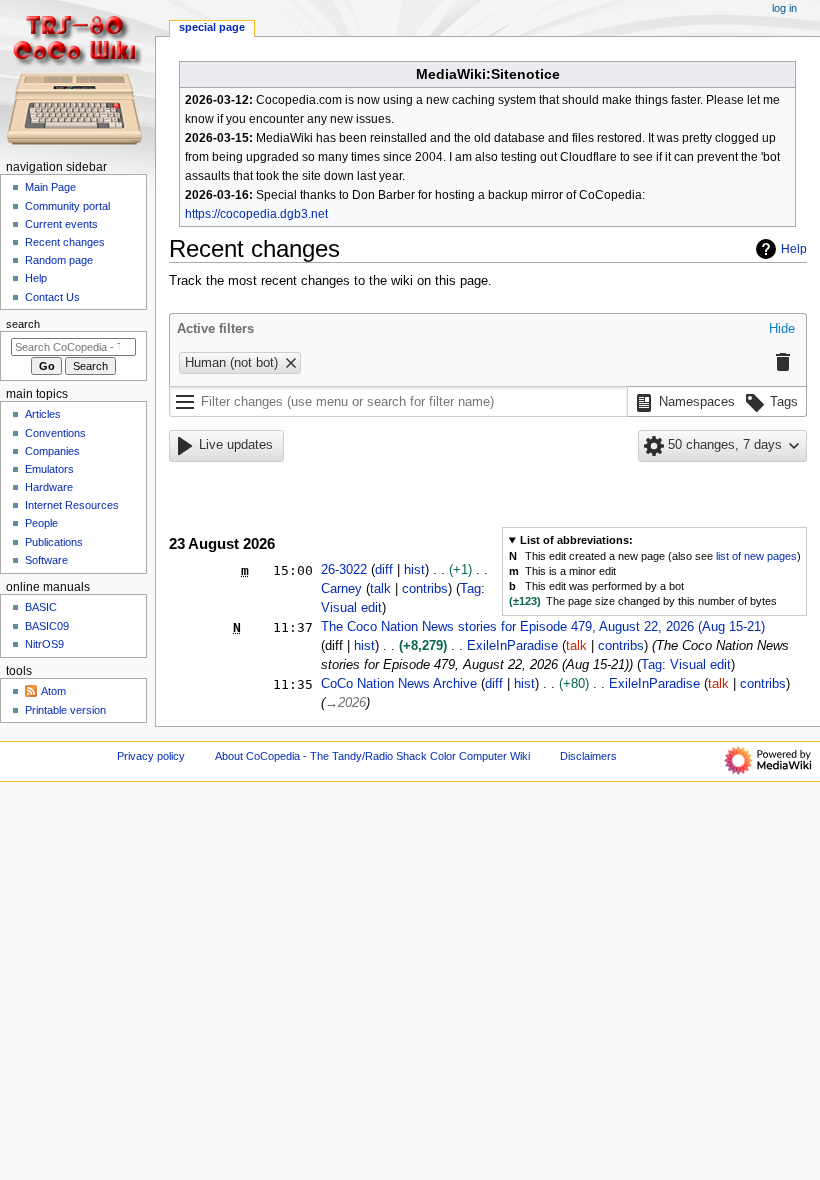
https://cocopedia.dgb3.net (256, 214)
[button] (782, 330)
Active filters (215, 329)
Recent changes (65, 242)
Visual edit (351, 608)
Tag (470, 589)
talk (380, 589)
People (41, 523)
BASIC (41, 607)
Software (46, 560)
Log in (784, 8)
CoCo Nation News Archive (399, 684)
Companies (52, 451)
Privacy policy (151, 756)
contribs (425, 589)
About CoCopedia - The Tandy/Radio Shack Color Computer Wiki (372, 756)
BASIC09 (47, 626)
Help (794, 249)
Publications (54, 542)
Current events (61, 224)
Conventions (55, 433)
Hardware (49, 487)
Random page (59, 260)
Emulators (49, 469)
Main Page (50, 187)
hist (414, 570)
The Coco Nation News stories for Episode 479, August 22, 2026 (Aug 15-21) (543, 627)
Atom (53, 691)
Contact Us (52, 297)
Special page (212, 27)
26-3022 (344, 570)
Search (23, 324)
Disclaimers (588, 756)
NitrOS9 (44, 644)
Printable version (65, 710)
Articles (43, 414)
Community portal (67, 206)
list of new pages (756, 556)
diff (384, 570)
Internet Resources (72, 505)
